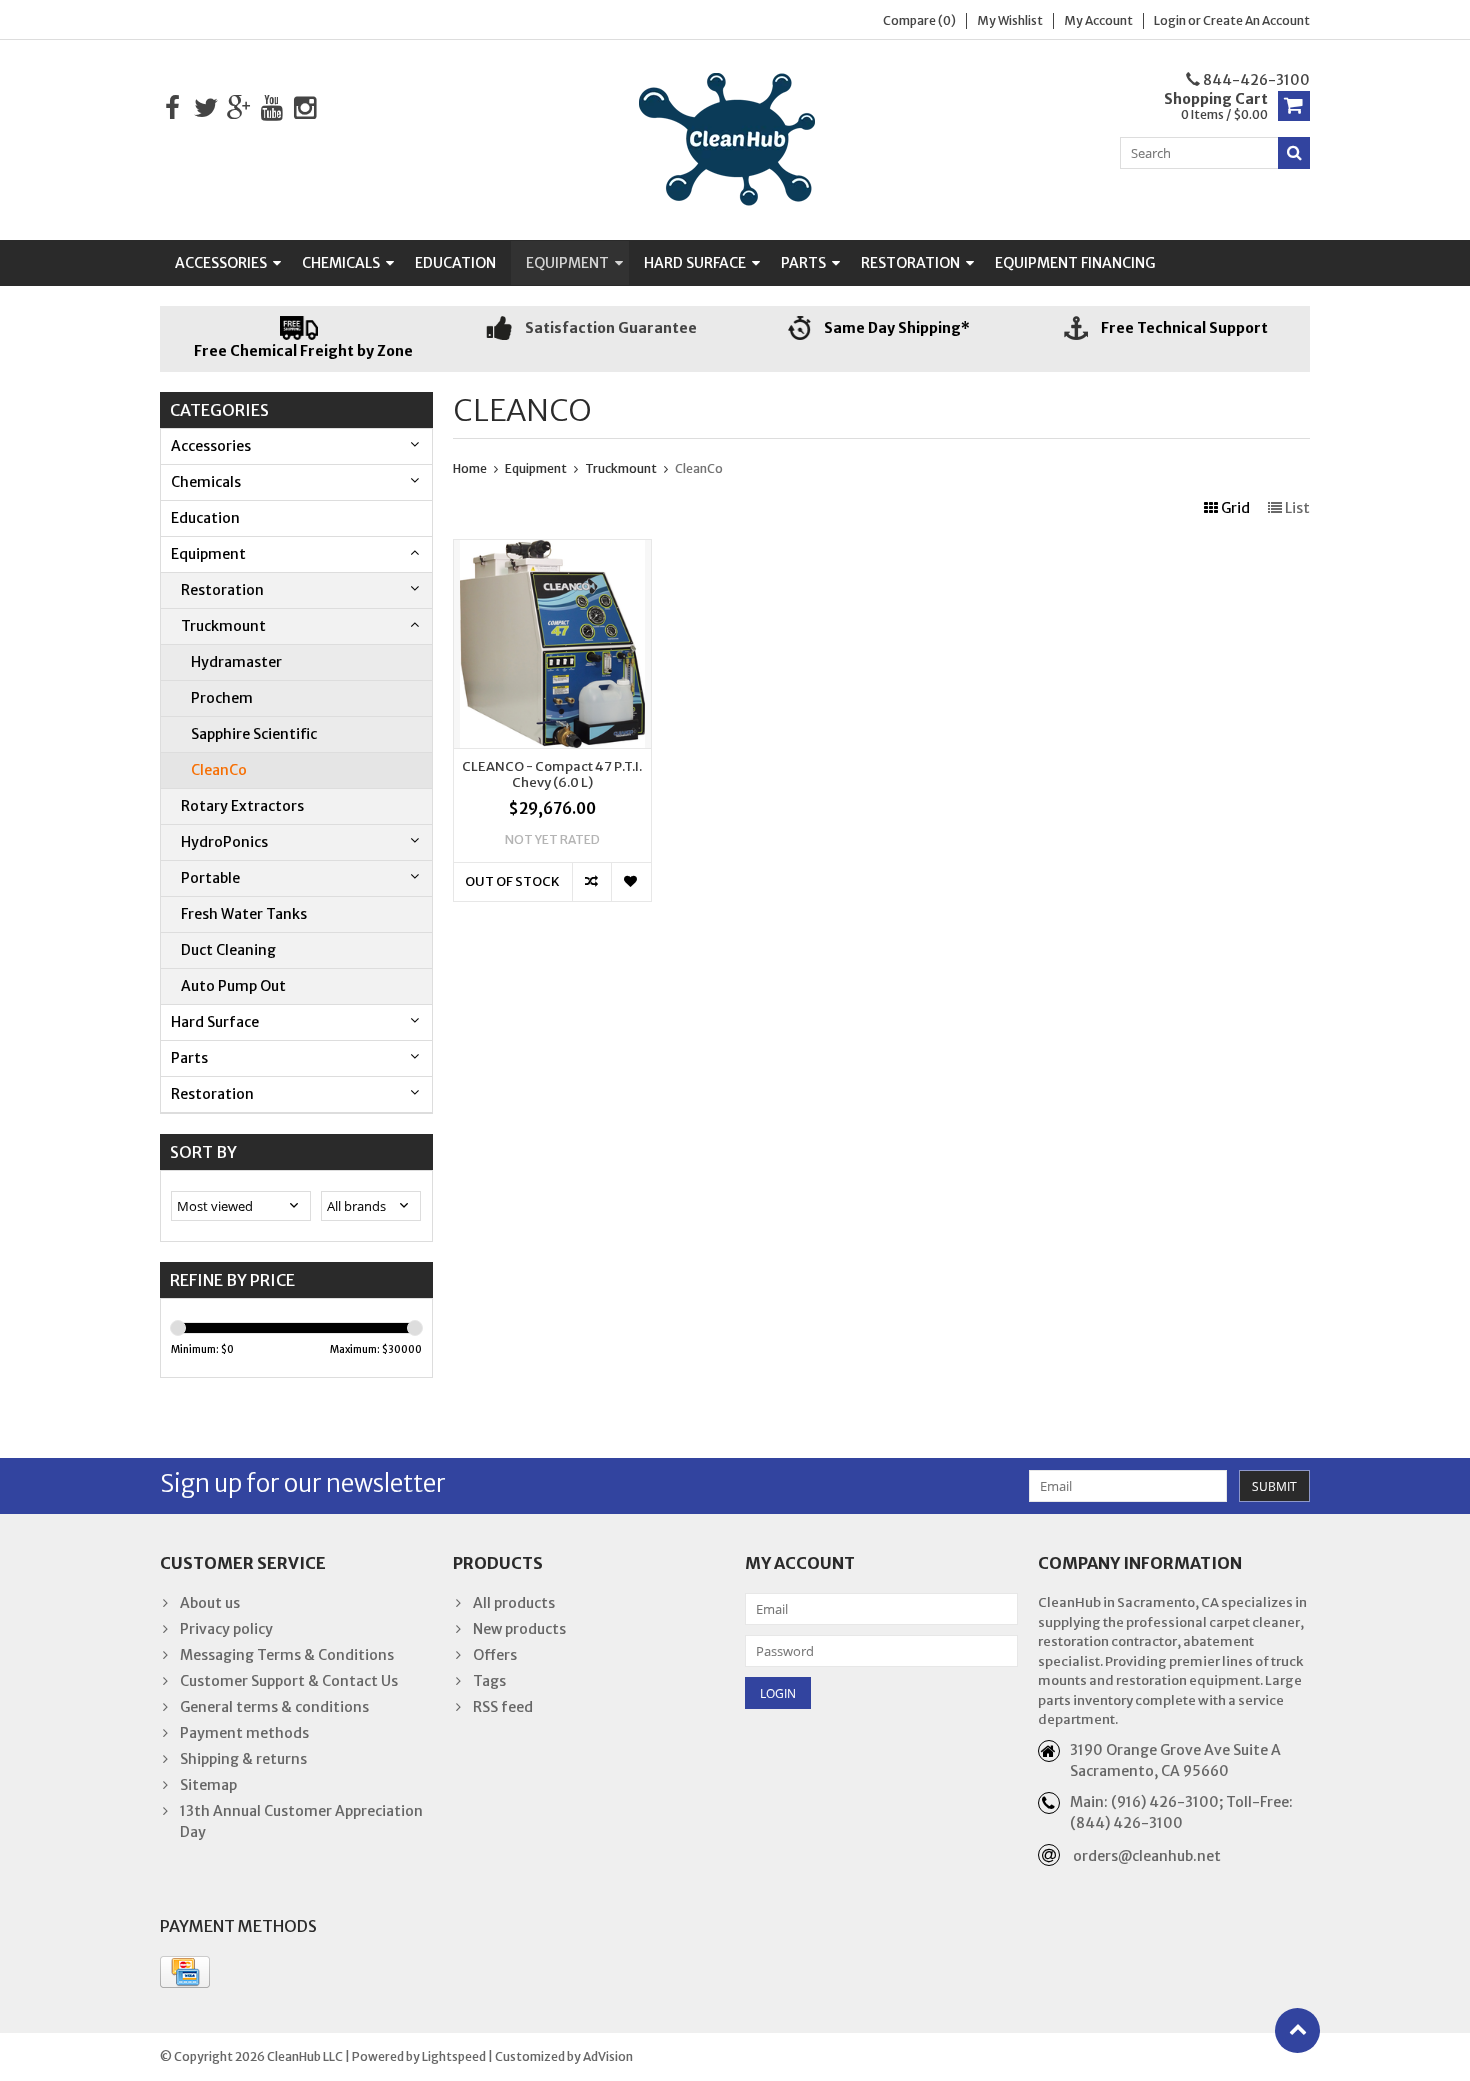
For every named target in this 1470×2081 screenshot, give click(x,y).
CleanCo (219, 770)
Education (455, 263)
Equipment (567, 263)
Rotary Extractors (242, 806)
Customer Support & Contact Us (289, 1681)
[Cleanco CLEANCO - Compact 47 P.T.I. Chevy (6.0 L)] (552, 550)
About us (210, 1603)
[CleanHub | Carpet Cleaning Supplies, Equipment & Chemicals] (735, 139)
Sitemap (208, 1785)
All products (514, 1603)
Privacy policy (226, 1629)
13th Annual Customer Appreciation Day (301, 1821)
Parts (803, 263)
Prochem (222, 698)
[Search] (1294, 153)
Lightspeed (454, 2056)
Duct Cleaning (228, 950)
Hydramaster (236, 662)
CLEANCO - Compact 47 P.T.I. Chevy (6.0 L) (552, 775)
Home (470, 468)
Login (1171, 20)
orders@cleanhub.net (1147, 1856)
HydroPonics (224, 842)
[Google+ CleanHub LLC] (238, 108)
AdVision (608, 2056)
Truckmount (223, 626)
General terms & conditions (274, 1707)
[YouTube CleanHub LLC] (271, 108)
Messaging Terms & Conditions (287, 1655)
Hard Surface (695, 263)
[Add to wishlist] (630, 882)
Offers (495, 1655)
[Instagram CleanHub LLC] (304, 108)
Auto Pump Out (233, 986)
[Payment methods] (185, 1972)
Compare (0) (919, 20)
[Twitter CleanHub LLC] (205, 108)
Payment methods (244, 1733)
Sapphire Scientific (254, 734)
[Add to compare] (591, 882)
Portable (210, 878)
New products (519, 1629)
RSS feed (503, 1707)
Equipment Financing (1075, 263)
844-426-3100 (1255, 80)
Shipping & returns (243, 1759)
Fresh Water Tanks (244, 914)
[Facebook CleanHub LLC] (172, 108)
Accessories (221, 263)
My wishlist (1010, 20)
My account (1098, 20)
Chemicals (341, 263)
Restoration (910, 263)
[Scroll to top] (1297, 2030)
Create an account (1256, 20)
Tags (489, 1681)
